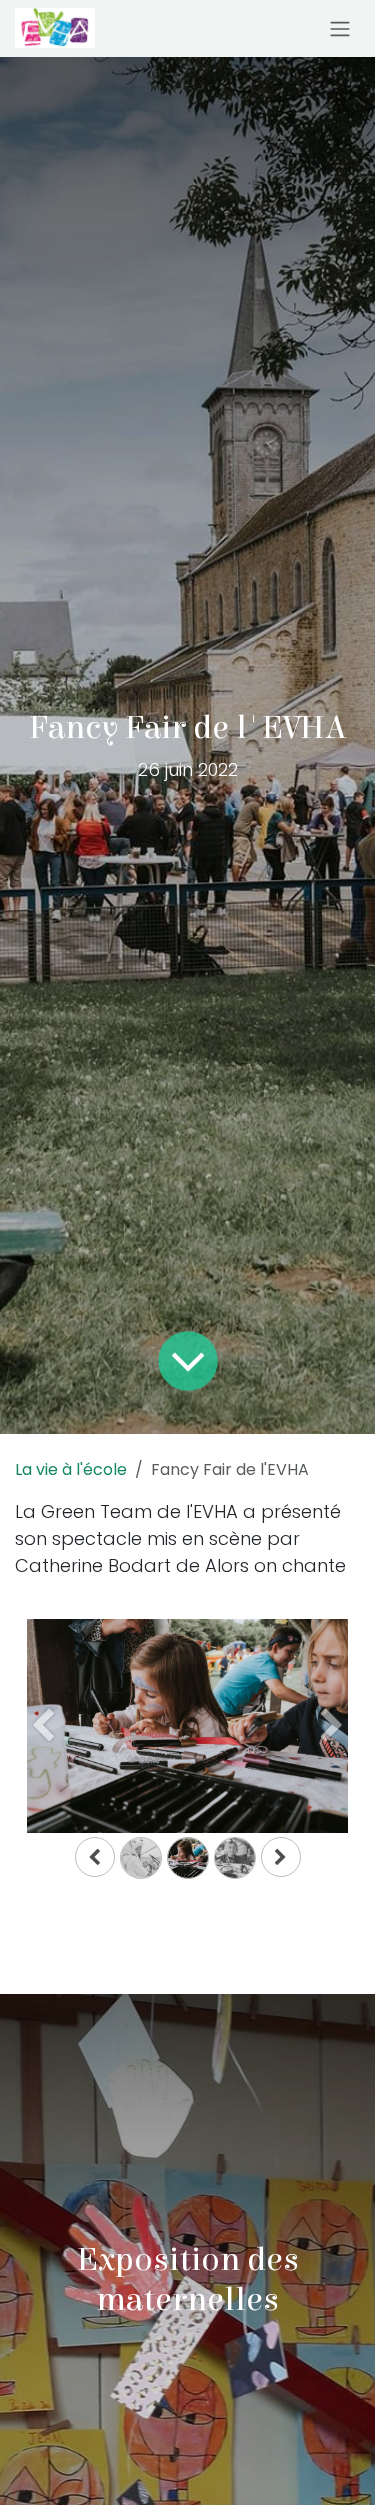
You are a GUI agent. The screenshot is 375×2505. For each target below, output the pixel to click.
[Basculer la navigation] (340, 28)
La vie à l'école (71, 1469)
